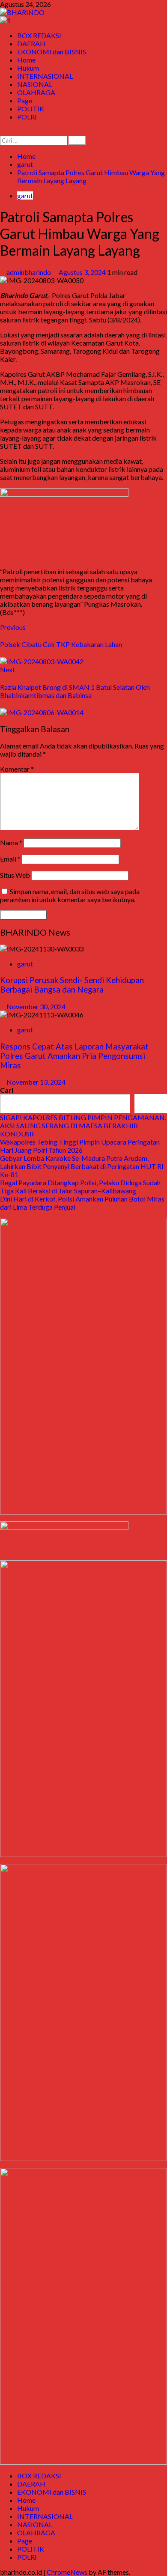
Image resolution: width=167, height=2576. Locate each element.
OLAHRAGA (36, 92)
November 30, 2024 (36, 1006)
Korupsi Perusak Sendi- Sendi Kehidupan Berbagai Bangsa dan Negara (72, 985)
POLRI (27, 117)
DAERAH (31, 43)
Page (25, 100)
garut (25, 195)
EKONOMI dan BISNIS (52, 52)
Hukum (28, 68)
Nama (11, 842)
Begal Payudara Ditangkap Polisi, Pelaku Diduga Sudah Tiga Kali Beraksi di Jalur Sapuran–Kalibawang (80, 1187)
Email (10, 859)
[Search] (3, 132)
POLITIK (31, 109)
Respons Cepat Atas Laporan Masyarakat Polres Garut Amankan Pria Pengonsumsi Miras (74, 1056)
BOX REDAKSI (39, 35)
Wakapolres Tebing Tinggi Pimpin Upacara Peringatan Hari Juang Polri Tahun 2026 (80, 1146)
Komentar (17, 769)
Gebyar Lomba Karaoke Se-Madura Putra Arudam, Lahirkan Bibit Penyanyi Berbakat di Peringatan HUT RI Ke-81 (82, 1166)
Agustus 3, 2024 (83, 272)
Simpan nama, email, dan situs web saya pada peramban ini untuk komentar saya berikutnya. (70, 895)
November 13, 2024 (36, 1082)
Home (26, 60)
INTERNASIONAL (45, 76)
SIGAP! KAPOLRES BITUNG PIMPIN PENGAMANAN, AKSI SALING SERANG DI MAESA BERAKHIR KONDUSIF (83, 1126)
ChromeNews (67, 2572)
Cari (7, 1090)
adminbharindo (29, 272)
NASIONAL (35, 84)
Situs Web (15, 875)
